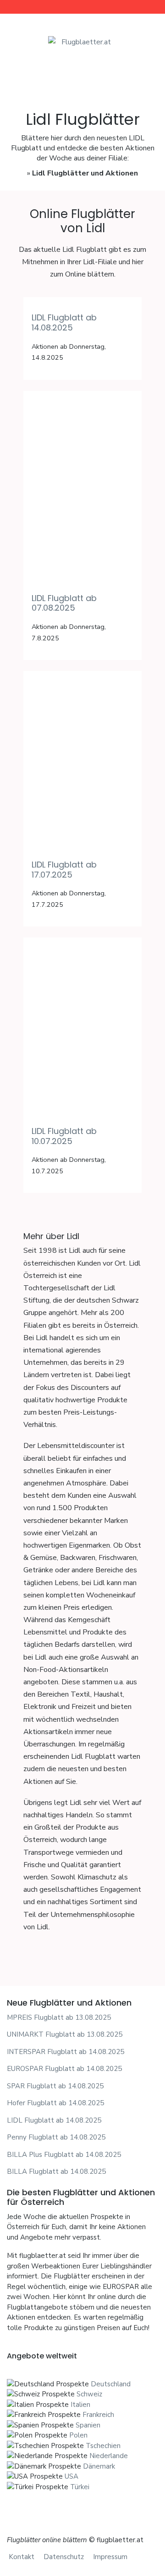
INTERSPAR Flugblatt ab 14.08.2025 (66, 2052)
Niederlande (109, 2456)
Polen (78, 2435)
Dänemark (99, 2466)
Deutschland (111, 2384)
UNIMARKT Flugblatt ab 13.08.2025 (65, 2034)
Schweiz (89, 2394)
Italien (80, 2405)
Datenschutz (64, 2557)
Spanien (88, 2425)
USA (71, 2476)
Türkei (80, 2487)
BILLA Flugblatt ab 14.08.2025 (56, 2172)
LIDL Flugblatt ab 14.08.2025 (64, 322)
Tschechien (103, 2446)
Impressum (110, 2557)
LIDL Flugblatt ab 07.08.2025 (64, 603)
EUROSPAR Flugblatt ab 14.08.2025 (64, 2069)
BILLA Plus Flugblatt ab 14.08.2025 (64, 2155)
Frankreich (98, 2415)
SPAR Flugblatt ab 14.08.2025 (55, 2086)
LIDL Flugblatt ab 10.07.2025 (64, 1136)
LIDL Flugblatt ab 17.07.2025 (64, 870)
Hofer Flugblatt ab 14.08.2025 (55, 2103)
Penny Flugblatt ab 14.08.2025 (56, 2137)
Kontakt (22, 2557)
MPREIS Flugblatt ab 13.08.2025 (59, 2017)
